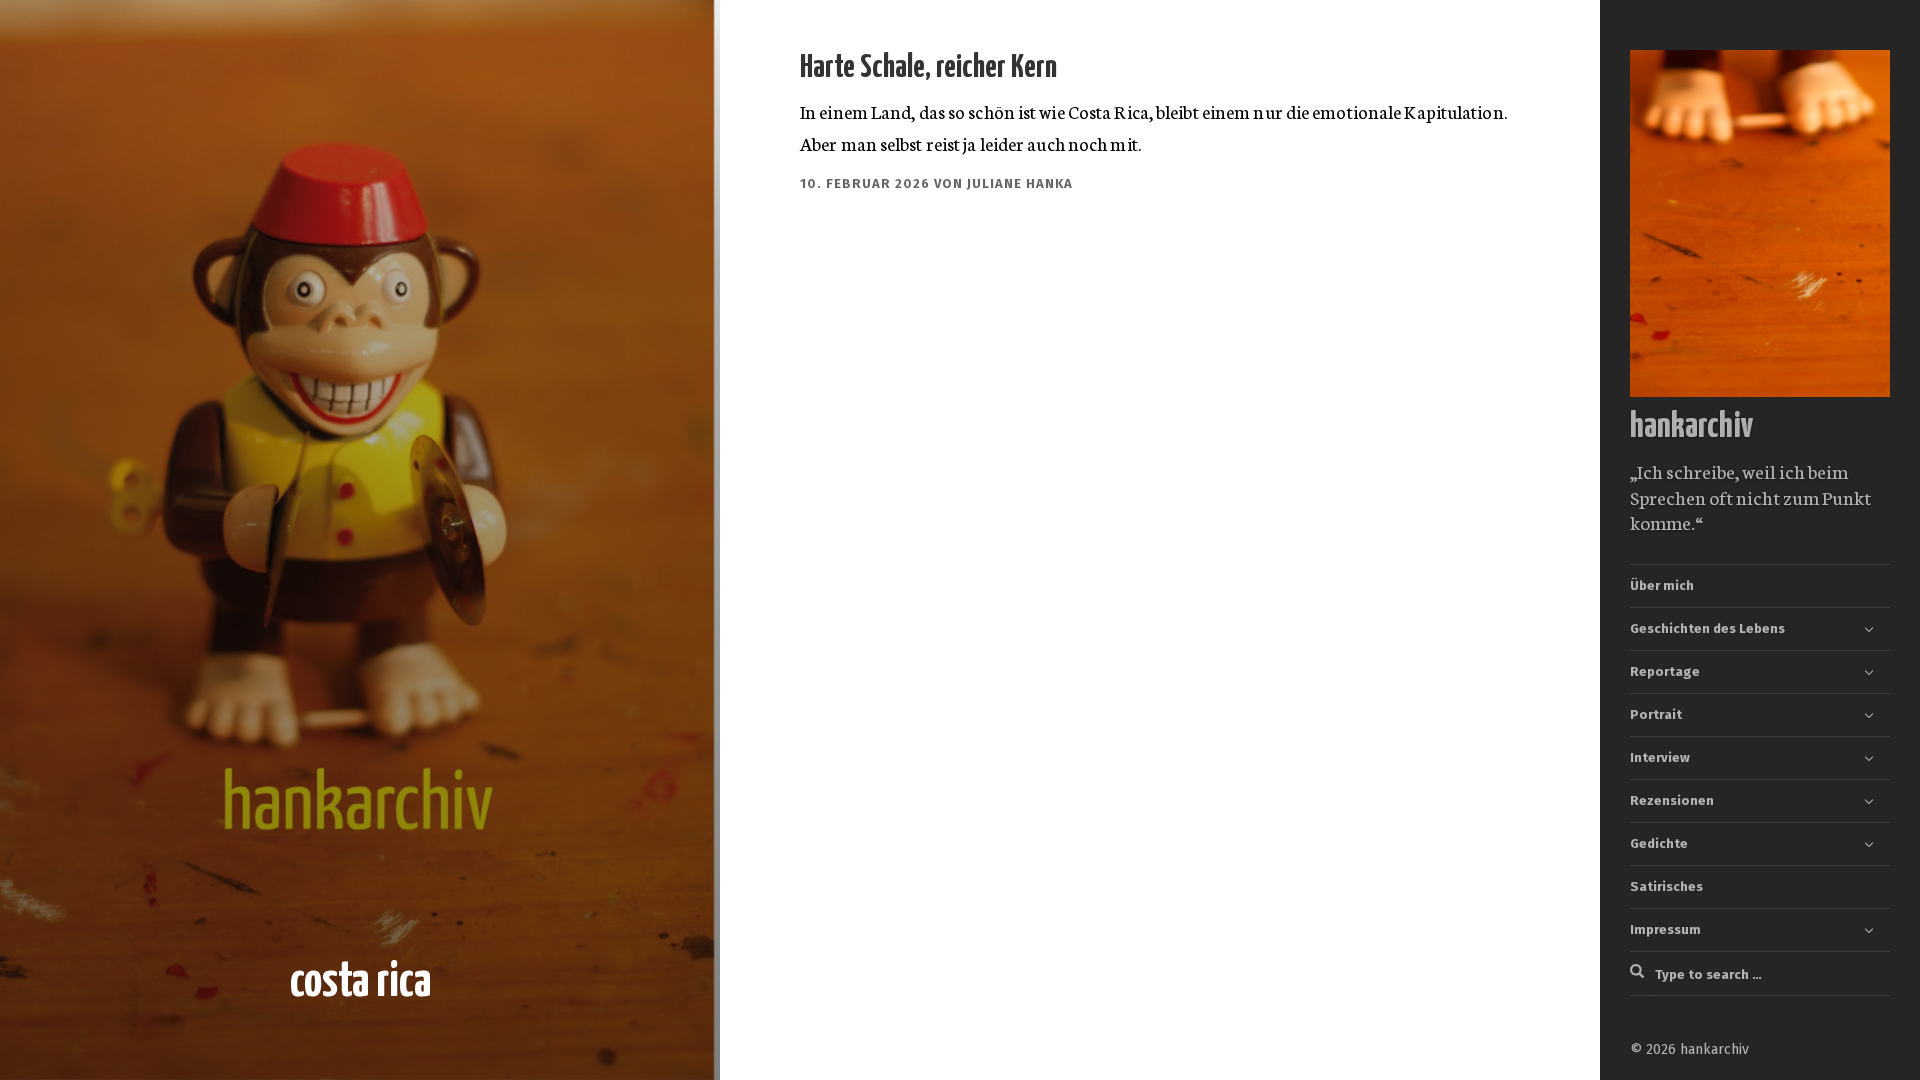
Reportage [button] (1665, 671)
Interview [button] (1660, 757)
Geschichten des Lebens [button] (1707, 628)
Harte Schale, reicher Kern (928, 68)
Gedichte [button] (1659, 843)
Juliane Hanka (1020, 183)
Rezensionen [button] (1672, 800)
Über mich (1662, 585)
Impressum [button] (1665, 929)
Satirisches (1666, 886)
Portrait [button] (1656, 714)
